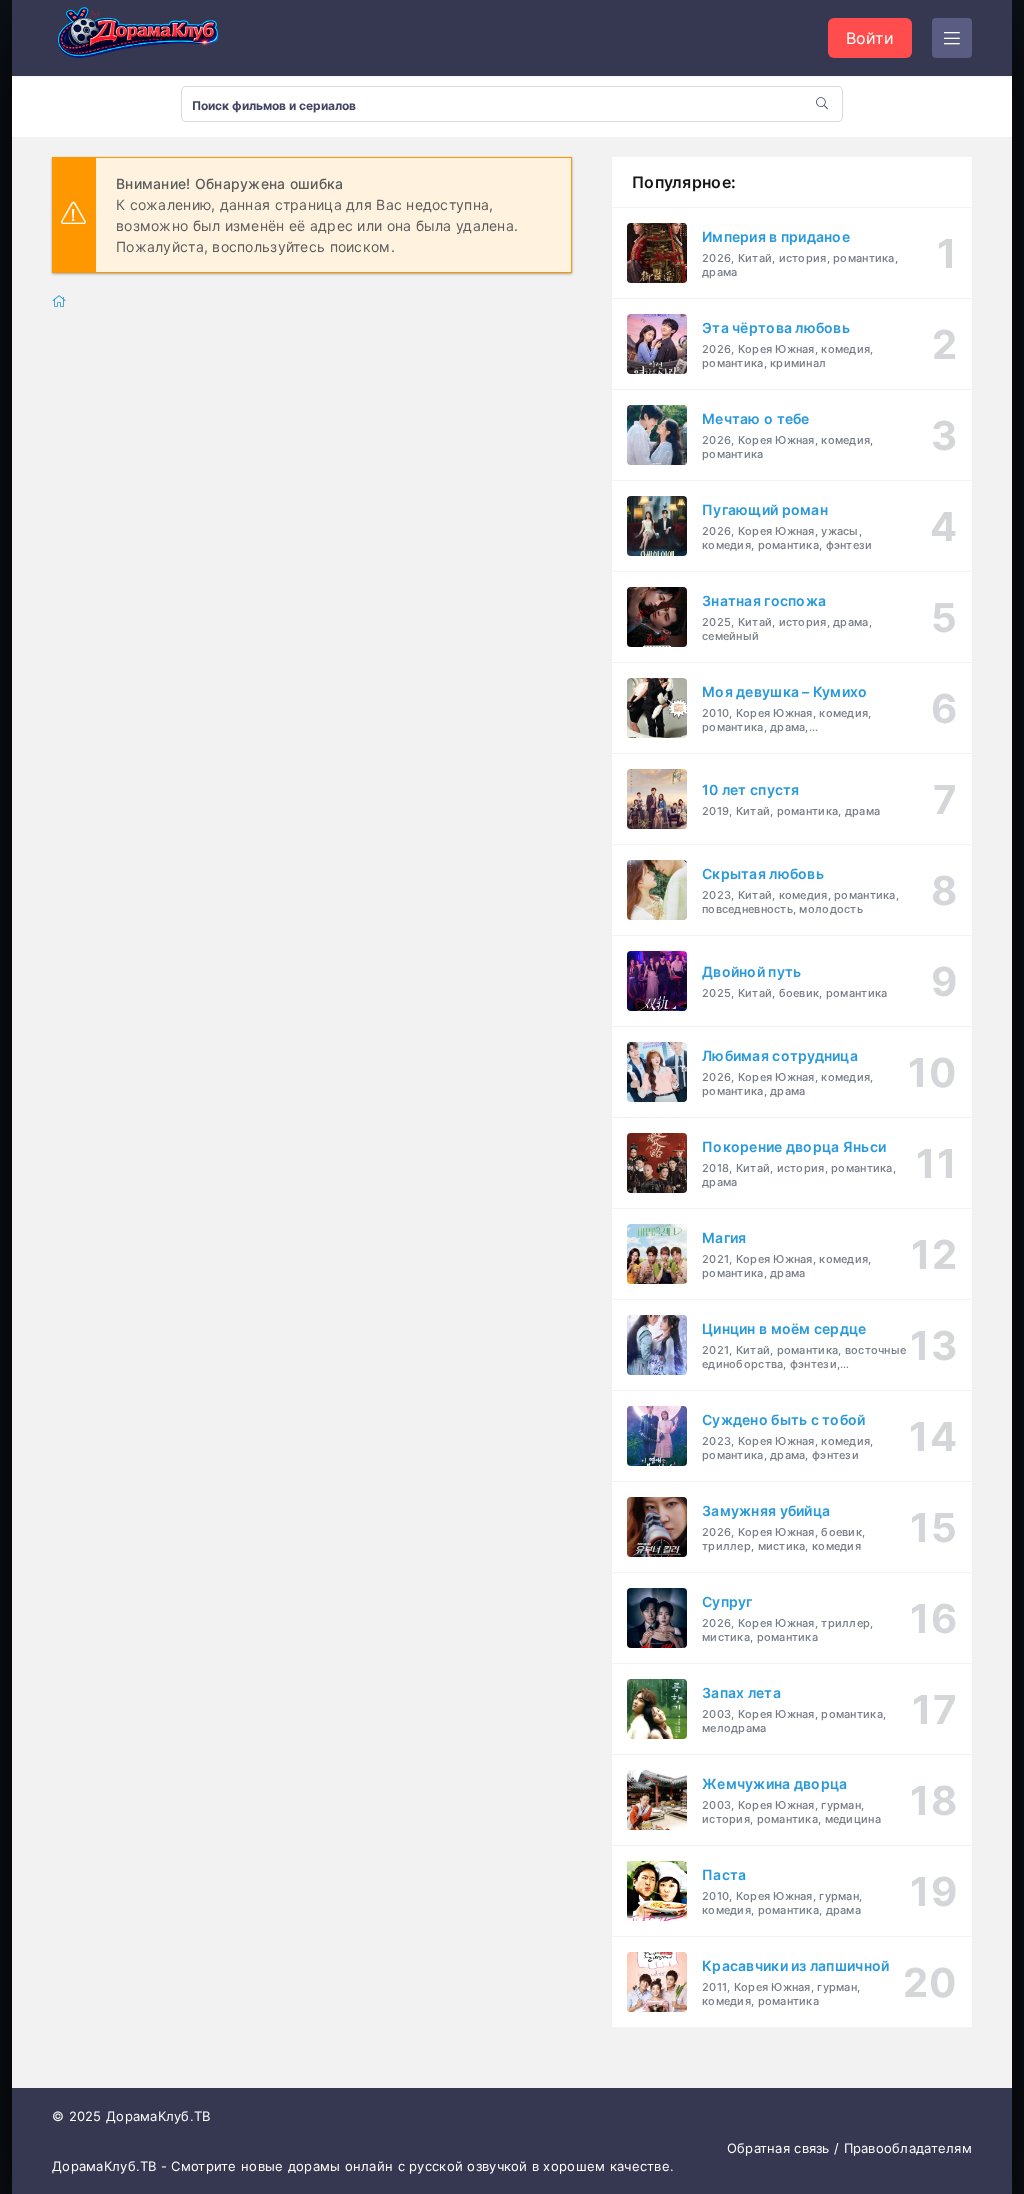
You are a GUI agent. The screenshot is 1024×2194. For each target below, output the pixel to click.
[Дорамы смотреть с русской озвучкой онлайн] (152, 38)
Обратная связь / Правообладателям (849, 2148)
